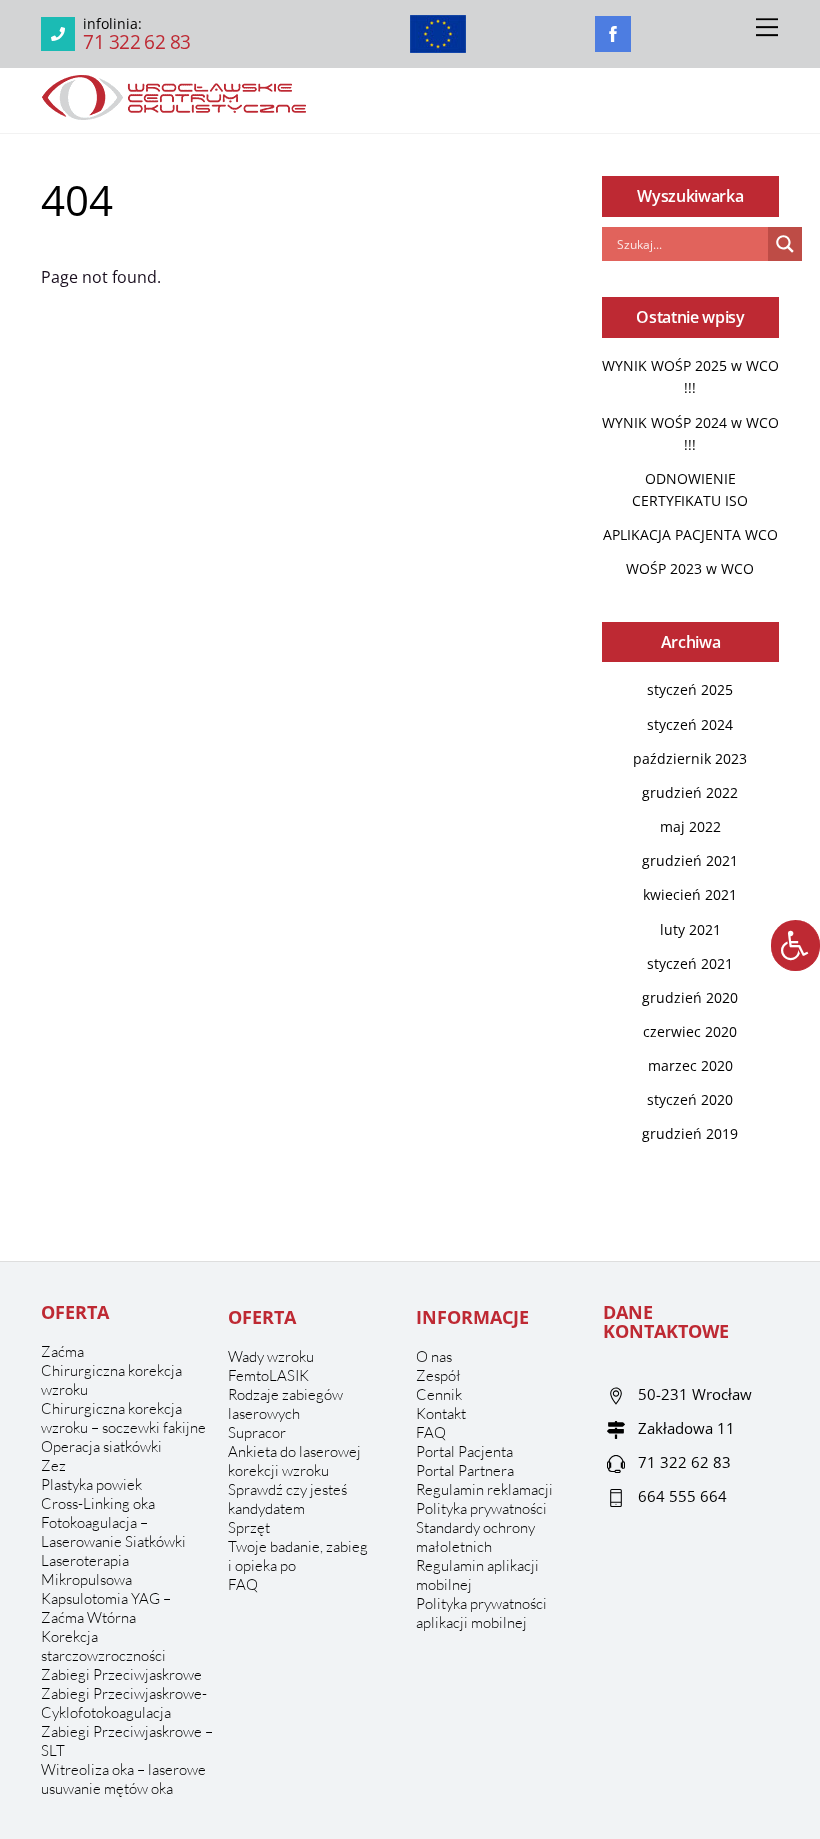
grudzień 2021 (690, 860)
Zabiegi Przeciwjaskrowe (121, 1674)
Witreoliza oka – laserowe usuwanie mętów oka (123, 1779)
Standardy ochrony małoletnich (475, 1537)
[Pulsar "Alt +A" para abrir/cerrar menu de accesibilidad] (795, 945)
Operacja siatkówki (101, 1446)
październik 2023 (690, 758)
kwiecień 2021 (690, 894)
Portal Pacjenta (464, 1451)
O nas (434, 1356)
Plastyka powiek (91, 1484)
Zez (53, 1465)
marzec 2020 (690, 1065)
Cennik (439, 1394)
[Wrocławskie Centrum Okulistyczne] (174, 112)
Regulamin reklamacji (484, 1489)
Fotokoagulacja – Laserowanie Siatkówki (113, 1532)
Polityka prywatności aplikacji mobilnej (481, 1613)
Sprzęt (249, 1527)
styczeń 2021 (690, 963)
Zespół (438, 1375)
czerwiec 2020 (690, 1031)
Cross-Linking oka (98, 1503)
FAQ (243, 1584)
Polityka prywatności (481, 1508)
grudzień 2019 (690, 1133)
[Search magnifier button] (785, 244)
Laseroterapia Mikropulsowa (86, 1570)
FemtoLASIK (268, 1375)
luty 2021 (690, 929)
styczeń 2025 (690, 689)
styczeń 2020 (690, 1099)
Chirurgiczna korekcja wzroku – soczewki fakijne (123, 1418)
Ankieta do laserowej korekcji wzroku (294, 1461)
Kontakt (441, 1413)
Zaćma (62, 1351)
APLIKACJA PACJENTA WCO (690, 534)
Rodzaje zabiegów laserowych (285, 1404)
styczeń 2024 (690, 724)
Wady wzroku (271, 1356)
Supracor (257, 1432)
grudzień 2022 (690, 792)
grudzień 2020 (690, 997)
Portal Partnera (465, 1470)
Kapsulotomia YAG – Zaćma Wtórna (106, 1608)
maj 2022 (690, 826)
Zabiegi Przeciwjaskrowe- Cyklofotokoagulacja (124, 1703)
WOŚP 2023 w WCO (690, 568)
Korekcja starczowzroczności (103, 1646)
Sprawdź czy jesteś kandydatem (287, 1499)
